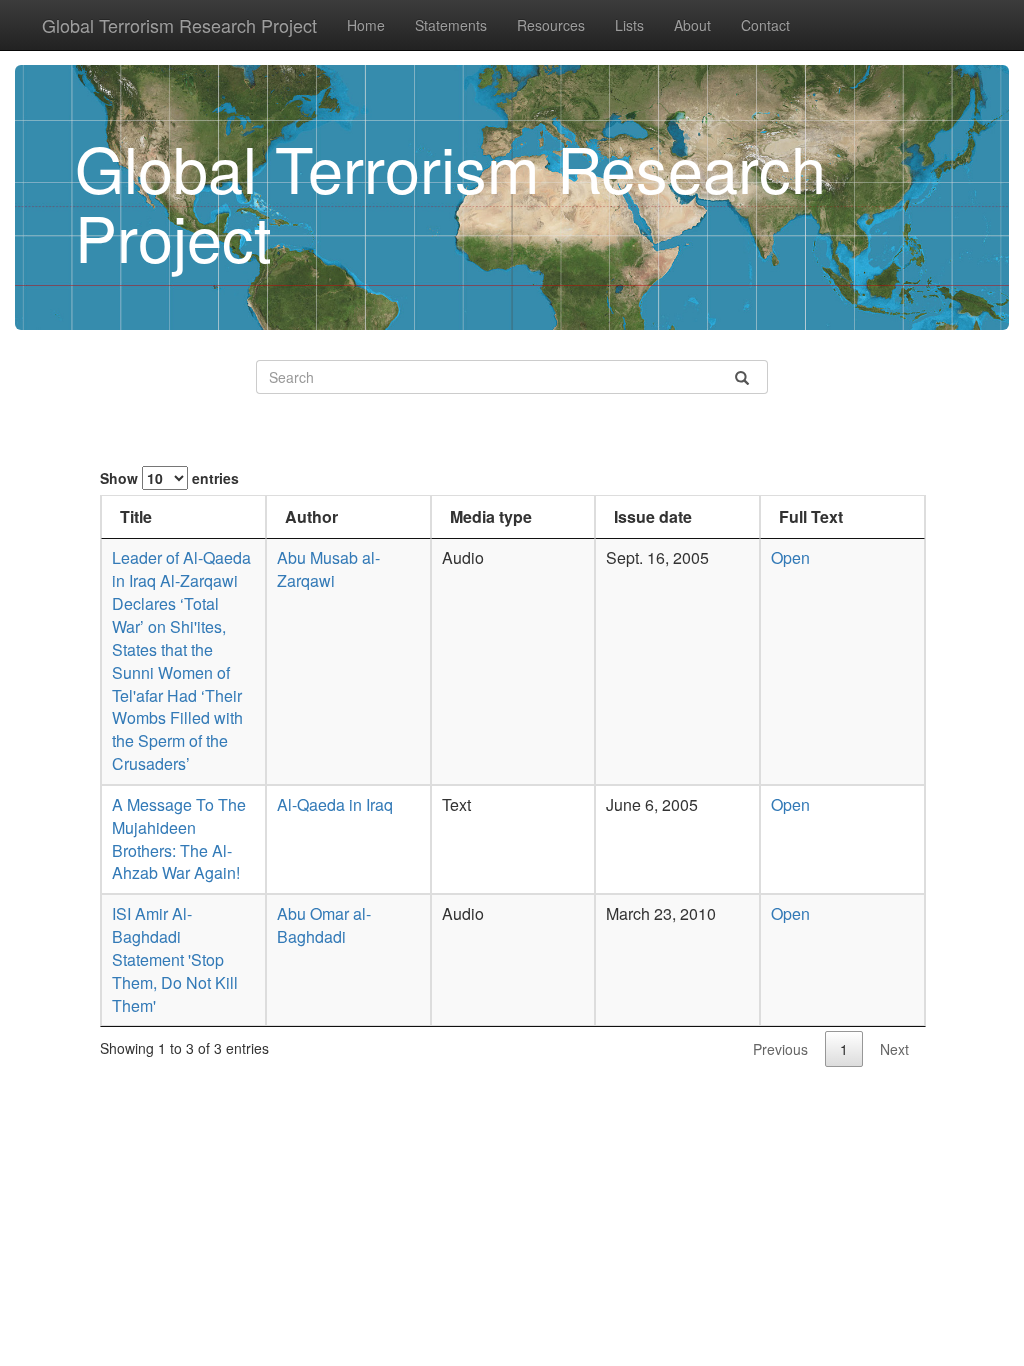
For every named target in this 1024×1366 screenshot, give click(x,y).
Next (894, 1049)
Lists (629, 25)
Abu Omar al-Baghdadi (324, 925)
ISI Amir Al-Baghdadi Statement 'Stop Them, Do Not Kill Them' (175, 959)
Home (366, 25)
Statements (451, 25)
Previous (780, 1049)
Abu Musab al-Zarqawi (328, 569)
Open (790, 557)
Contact (765, 25)
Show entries (169, 478)
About (692, 25)
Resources (551, 25)
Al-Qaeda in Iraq (335, 804)
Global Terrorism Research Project (179, 25)
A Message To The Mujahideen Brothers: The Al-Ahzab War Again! (179, 839)
